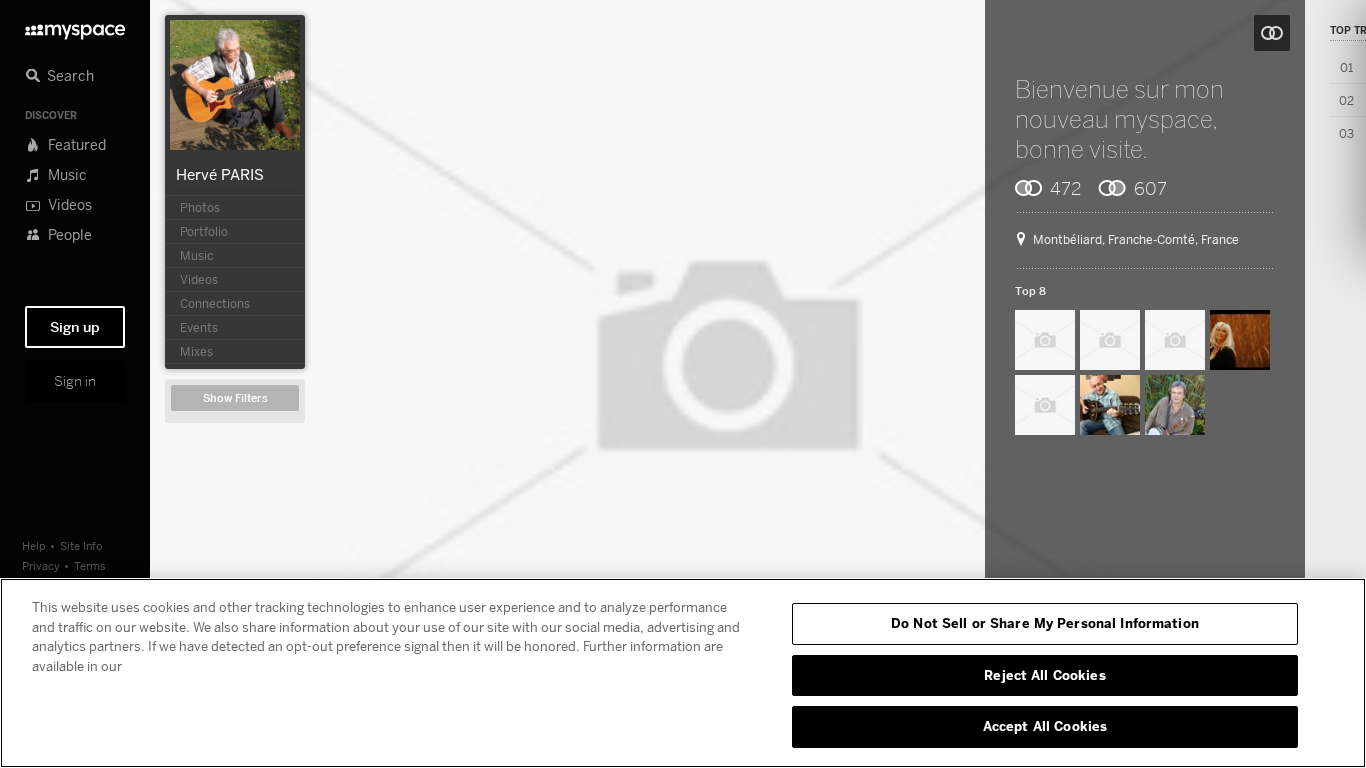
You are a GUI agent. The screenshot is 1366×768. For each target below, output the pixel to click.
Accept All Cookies (1045, 726)
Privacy (41, 565)
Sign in (75, 381)
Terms (90, 565)
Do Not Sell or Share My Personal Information (1045, 623)
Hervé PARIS (220, 174)
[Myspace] (75, 26)
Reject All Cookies (1044, 675)
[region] (683, 673)
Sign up (75, 327)
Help (34, 545)
